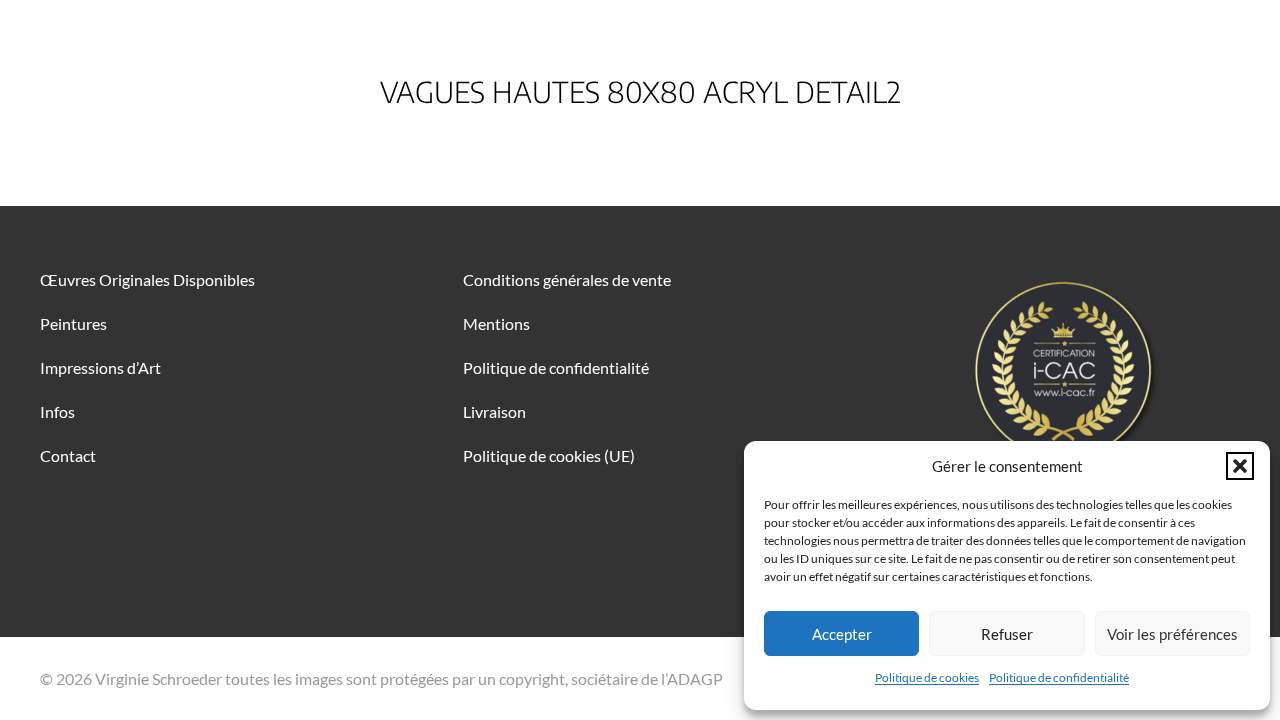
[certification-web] (1062, 370)
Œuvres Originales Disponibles (147, 279)
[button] (1240, 466)
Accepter (842, 634)
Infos (57, 411)
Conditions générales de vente (567, 279)
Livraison (494, 411)
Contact (68, 455)
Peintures (73, 323)
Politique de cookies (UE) (549, 455)
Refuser (1007, 634)
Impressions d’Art (100, 367)
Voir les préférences (1172, 634)
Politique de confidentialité (1059, 677)
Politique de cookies (927, 677)
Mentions (496, 323)
